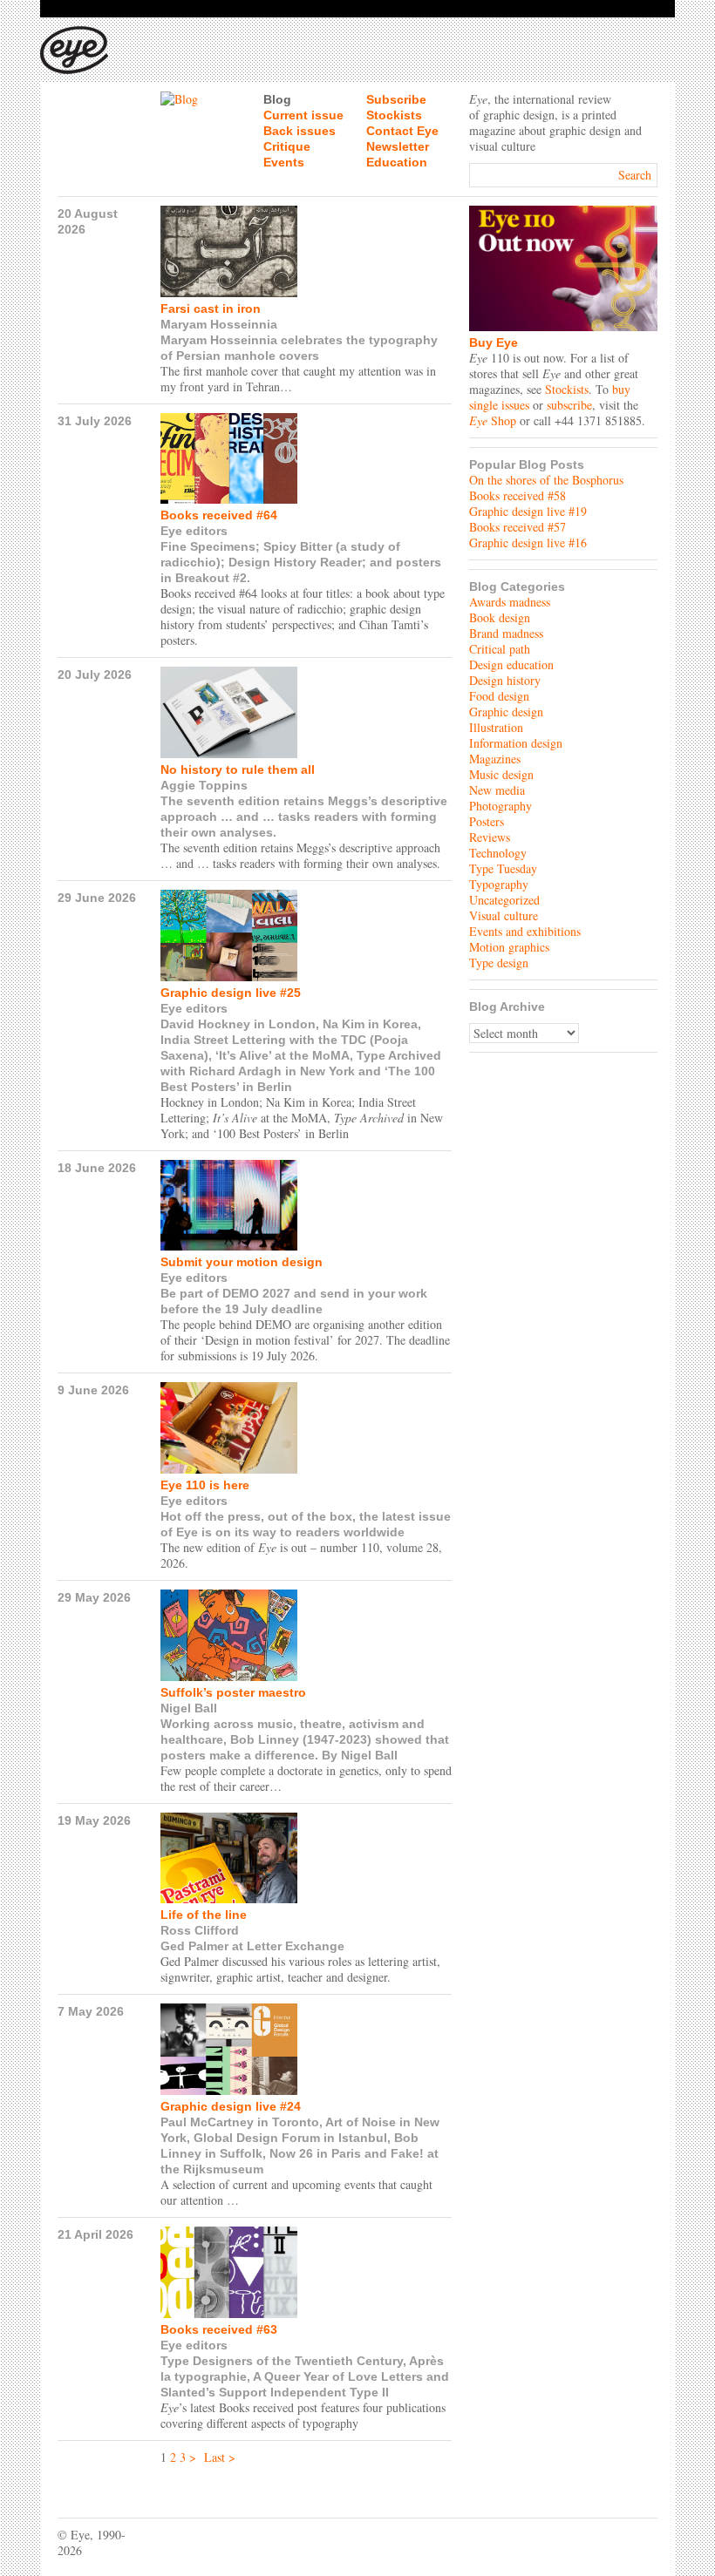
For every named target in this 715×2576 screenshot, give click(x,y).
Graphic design (506, 712)
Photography (500, 806)
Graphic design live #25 (231, 993)
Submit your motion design (242, 1262)
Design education (511, 664)
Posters (487, 821)
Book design (500, 617)
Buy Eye (494, 342)
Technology (498, 853)
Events (284, 162)
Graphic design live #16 (528, 542)
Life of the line (204, 1915)
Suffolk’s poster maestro (233, 1692)
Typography (499, 884)
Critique (287, 146)
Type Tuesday (503, 868)
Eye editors (194, 531)
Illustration (496, 727)
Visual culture (504, 915)
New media (497, 790)
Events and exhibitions (525, 931)
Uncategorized (504, 900)
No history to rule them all (238, 769)
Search (635, 175)
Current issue (303, 115)
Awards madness (510, 602)
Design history (505, 680)
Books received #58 (518, 495)
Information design (516, 743)
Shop (493, 420)
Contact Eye (402, 131)
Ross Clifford (200, 1930)
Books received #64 (219, 515)
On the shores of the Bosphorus (546, 480)
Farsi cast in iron (211, 308)
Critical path (500, 649)
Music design (501, 774)
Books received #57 (518, 527)
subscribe (569, 405)
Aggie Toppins (204, 785)
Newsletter (398, 146)
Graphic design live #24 (231, 2106)
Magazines (495, 759)
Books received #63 (219, 2329)
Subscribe (396, 99)
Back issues (300, 131)
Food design (499, 696)
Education (397, 162)
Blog (277, 99)
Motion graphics (509, 947)
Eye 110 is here (205, 1485)
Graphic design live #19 (528, 511)
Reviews (490, 837)
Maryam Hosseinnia (219, 324)
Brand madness (506, 633)
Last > (220, 2457)
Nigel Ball (189, 1708)
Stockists (394, 115)
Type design (499, 963)
